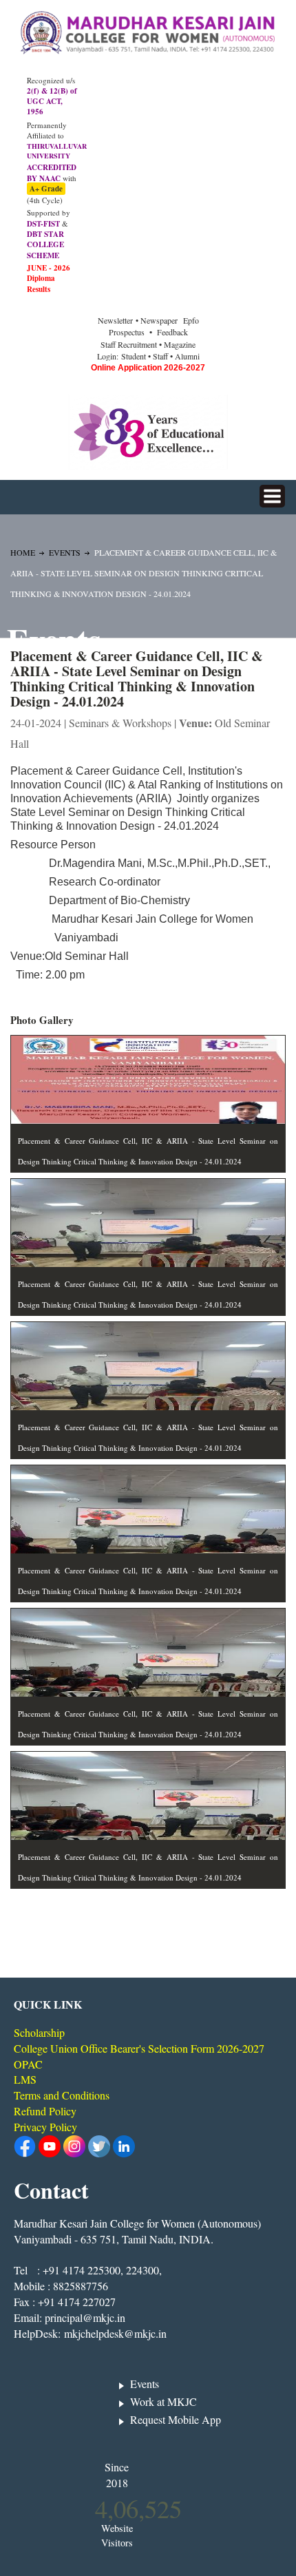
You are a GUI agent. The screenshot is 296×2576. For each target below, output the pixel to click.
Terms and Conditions (62, 2095)
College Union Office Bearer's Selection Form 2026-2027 (139, 2048)
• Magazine (177, 344)
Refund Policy (45, 2111)
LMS (25, 2079)
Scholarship (39, 2032)
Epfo (191, 320)
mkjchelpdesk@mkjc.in (115, 2333)
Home (23, 552)
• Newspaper (158, 320)
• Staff (158, 356)
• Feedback (169, 332)
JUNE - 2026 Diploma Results (49, 279)
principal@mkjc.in (85, 2317)
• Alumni (185, 356)
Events (65, 552)
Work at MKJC (163, 2401)
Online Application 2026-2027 (148, 368)
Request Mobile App (176, 2419)
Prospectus (127, 332)
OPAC (28, 2064)
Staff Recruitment (129, 344)
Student (134, 356)
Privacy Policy (45, 2127)
